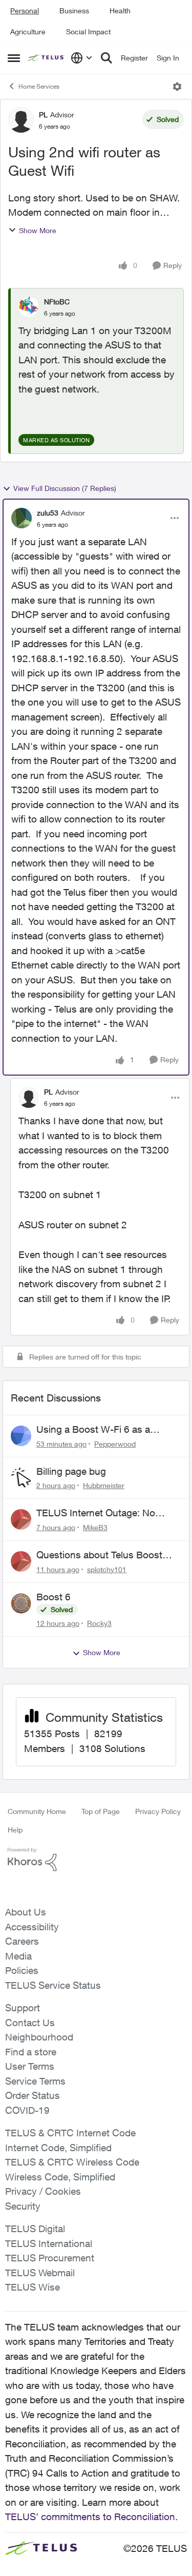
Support (23, 2008)
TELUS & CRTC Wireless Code (72, 2162)
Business (74, 11)
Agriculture (28, 32)
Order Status (33, 2095)
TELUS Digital (35, 2229)
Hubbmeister (104, 1485)
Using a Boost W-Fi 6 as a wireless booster (93, 1430)
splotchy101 (107, 1569)
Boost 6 (54, 1597)
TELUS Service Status (53, 1985)
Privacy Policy (158, 1811)
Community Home (37, 1811)
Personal (25, 11)
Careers (22, 1941)
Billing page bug (71, 1471)
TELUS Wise (33, 2287)
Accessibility (32, 1927)
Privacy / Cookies (43, 2191)
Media (18, 1956)
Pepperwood (115, 1444)
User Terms (30, 2066)
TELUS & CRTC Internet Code (70, 2133)
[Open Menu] (177, 87)
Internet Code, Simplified (58, 2148)
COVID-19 (27, 2110)
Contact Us (30, 2023)
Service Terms (35, 2081)
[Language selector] (82, 58)
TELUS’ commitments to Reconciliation (90, 2517)
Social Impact (88, 32)
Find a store (31, 2052)
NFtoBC (57, 302)
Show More (38, 230)
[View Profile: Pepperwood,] (21, 1436)
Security (23, 2206)
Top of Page (101, 1811)
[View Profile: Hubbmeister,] (21, 1478)
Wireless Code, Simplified (60, 2177)
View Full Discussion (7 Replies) (65, 488)
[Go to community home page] (47, 58)
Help (15, 1830)
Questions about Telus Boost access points (99, 1555)
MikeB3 (95, 1527)
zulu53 (48, 513)
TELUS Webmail (40, 2273)
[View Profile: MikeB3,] (21, 1519)
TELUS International (49, 2243)
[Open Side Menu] (14, 58)
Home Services (39, 86)
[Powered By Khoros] (96, 1860)
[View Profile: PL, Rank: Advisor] (21, 120)
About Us (26, 1912)
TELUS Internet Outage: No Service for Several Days (96, 1513)
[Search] (106, 58)
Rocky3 (99, 1623)
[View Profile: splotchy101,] (21, 1561)
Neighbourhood (39, 2037)
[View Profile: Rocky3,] (21, 1603)
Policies (22, 1970)
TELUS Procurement (50, 2258)
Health (120, 11)
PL (43, 115)
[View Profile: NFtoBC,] (29, 307)
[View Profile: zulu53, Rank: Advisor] (22, 518)
